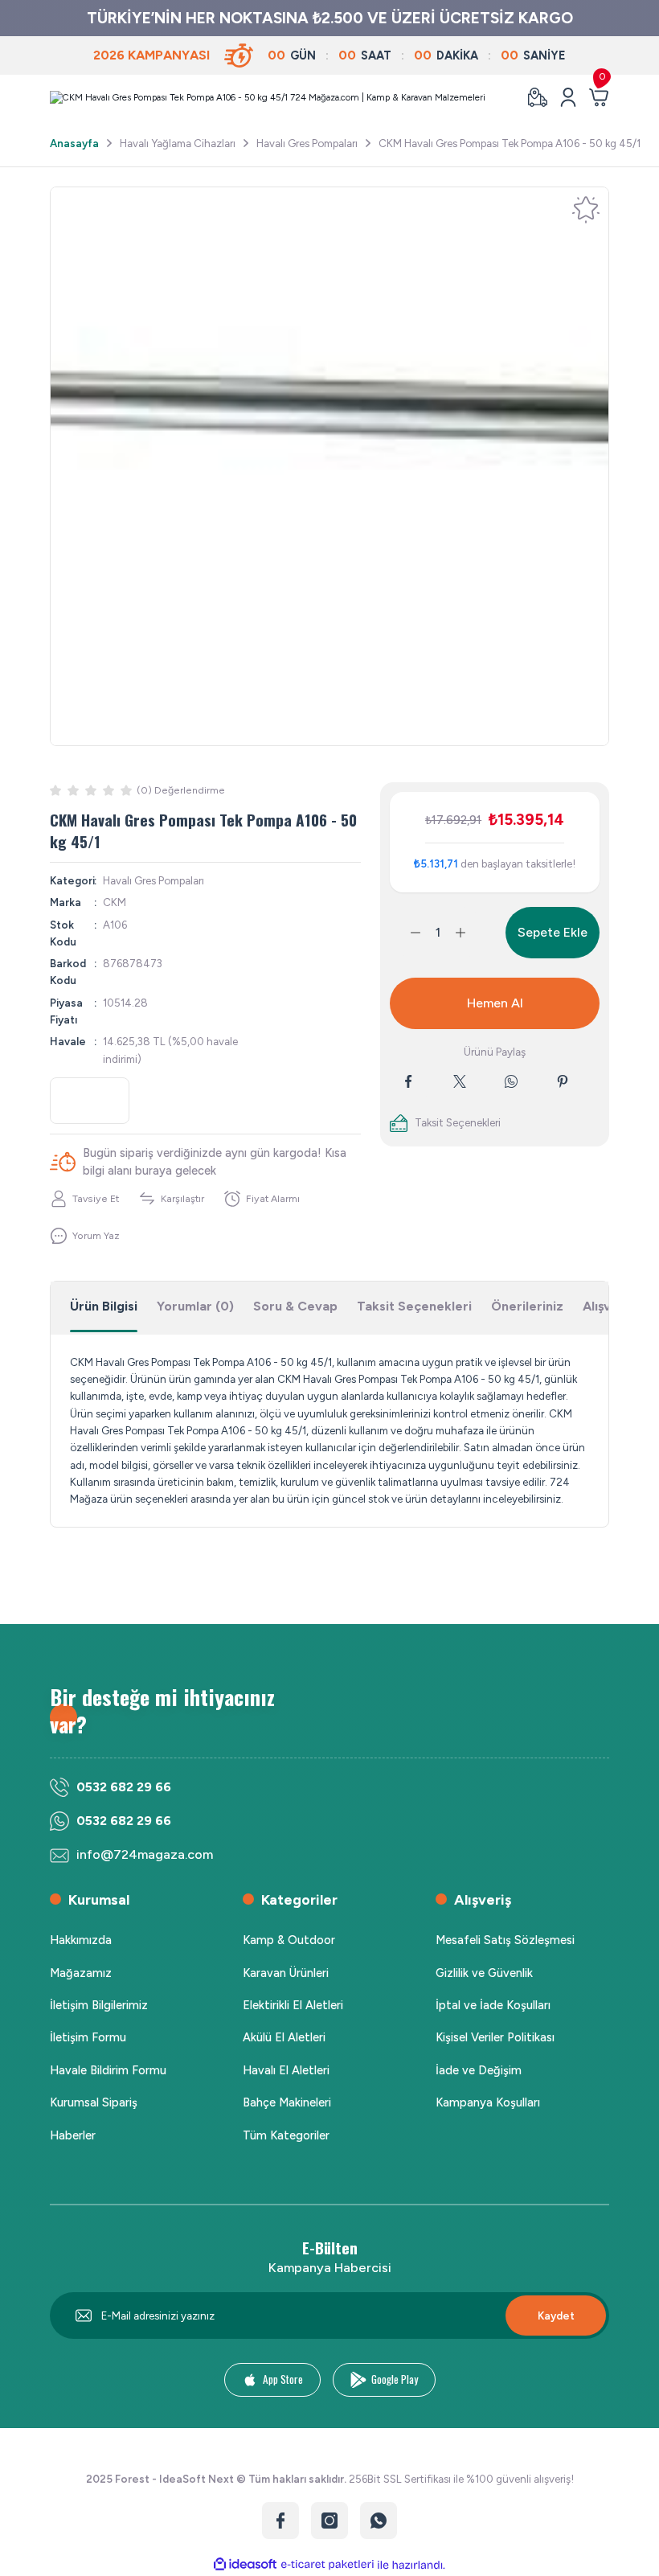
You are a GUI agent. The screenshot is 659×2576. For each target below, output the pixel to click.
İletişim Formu (88, 2037)
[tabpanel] (329, 466)
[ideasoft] (245, 2565)
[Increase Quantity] (470, 933)
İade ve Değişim (479, 2070)
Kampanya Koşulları (488, 2102)
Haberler (73, 2135)
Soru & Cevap (295, 1306)
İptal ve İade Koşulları (493, 2005)
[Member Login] (568, 97)
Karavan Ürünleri (286, 1973)
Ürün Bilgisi (104, 1306)
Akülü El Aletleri (284, 2037)
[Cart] (599, 97)
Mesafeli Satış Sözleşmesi (505, 1940)
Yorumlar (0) (195, 1306)
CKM (115, 902)
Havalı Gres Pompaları (153, 880)
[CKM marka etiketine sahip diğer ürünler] (90, 1101)
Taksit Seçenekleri (414, 1306)
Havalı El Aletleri (286, 2070)
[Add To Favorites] (586, 210)
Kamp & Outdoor (289, 1940)
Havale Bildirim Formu (108, 2070)
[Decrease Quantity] (406, 933)
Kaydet (556, 2316)
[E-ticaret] (327, 2565)
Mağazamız (81, 1973)
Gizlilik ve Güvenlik (484, 1973)
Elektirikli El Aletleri (293, 2005)
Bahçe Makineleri (287, 2102)
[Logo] (268, 97)
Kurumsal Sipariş (94, 2102)
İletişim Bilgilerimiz (99, 2005)
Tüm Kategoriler (286, 2135)
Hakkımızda (81, 1940)
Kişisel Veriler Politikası (495, 2037)
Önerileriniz (527, 1306)
